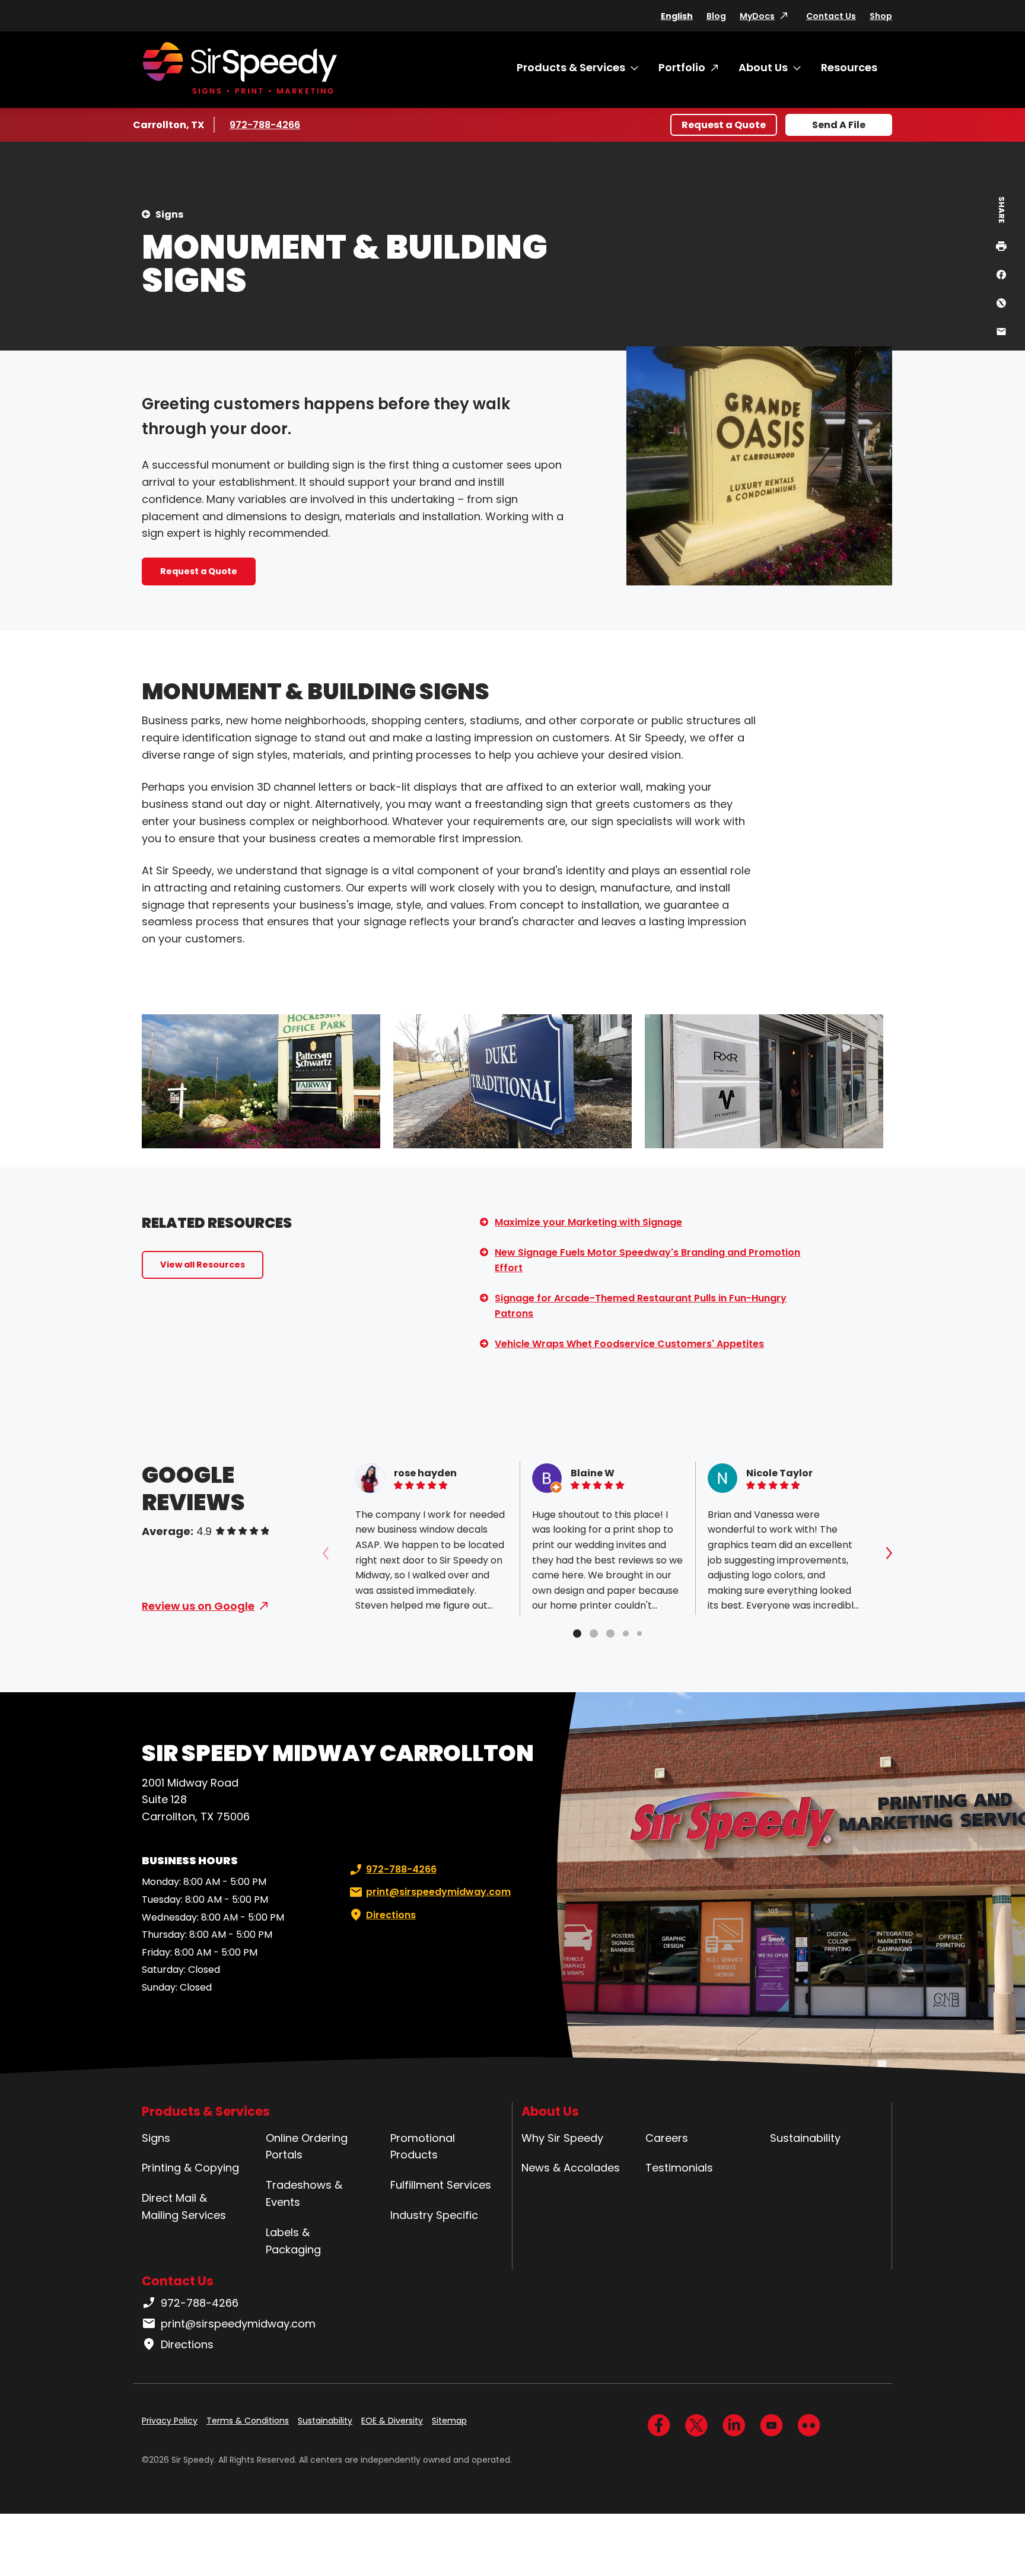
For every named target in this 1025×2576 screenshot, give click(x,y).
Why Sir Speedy (562, 2138)
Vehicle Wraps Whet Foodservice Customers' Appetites (629, 1344)
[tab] (577, 1634)
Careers (667, 2138)
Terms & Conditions (248, 2421)
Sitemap (449, 2421)
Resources (849, 67)
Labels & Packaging (293, 2241)
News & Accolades (571, 2168)
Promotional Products (423, 2147)
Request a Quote (724, 125)
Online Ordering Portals (307, 2147)
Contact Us (831, 16)
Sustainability (805, 2138)
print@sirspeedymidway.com (438, 1892)
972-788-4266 (265, 125)
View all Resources (203, 1265)
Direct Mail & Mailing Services (184, 2206)
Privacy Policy (170, 2421)
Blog (716, 16)
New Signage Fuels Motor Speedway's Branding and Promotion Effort (647, 1260)
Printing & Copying (190, 2168)
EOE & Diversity (392, 2421)
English (677, 16)
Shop (881, 16)
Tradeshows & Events (304, 2193)
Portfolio (682, 67)
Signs (169, 214)
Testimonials (679, 2168)
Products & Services (571, 67)
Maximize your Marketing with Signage (588, 1222)
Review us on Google (198, 1606)
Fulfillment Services (441, 2185)
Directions (391, 1915)
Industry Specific (434, 2215)
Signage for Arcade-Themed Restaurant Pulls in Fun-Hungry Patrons (641, 1306)
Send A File (839, 125)
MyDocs (757, 16)
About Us (763, 67)
